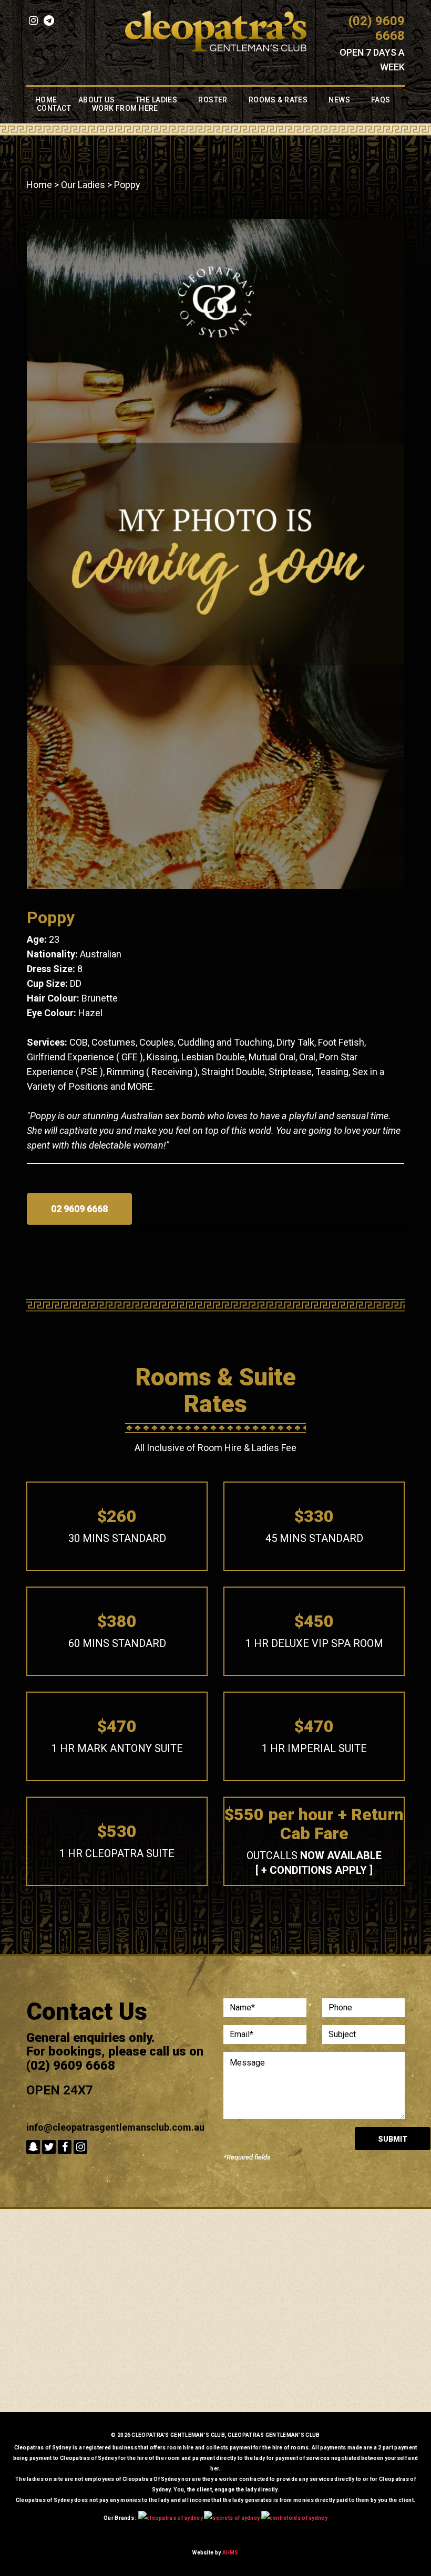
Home (46, 100)
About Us (96, 100)
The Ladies (156, 100)
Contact (54, 108)
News (339, 100)
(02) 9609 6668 (377, 28)
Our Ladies (83, 185)
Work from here (125, 108)
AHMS (230, 2553)
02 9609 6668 (79, 1209)
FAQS (381, 100)
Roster (213, 100)
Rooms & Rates (278, 100)
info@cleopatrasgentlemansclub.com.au (115, 2127)
